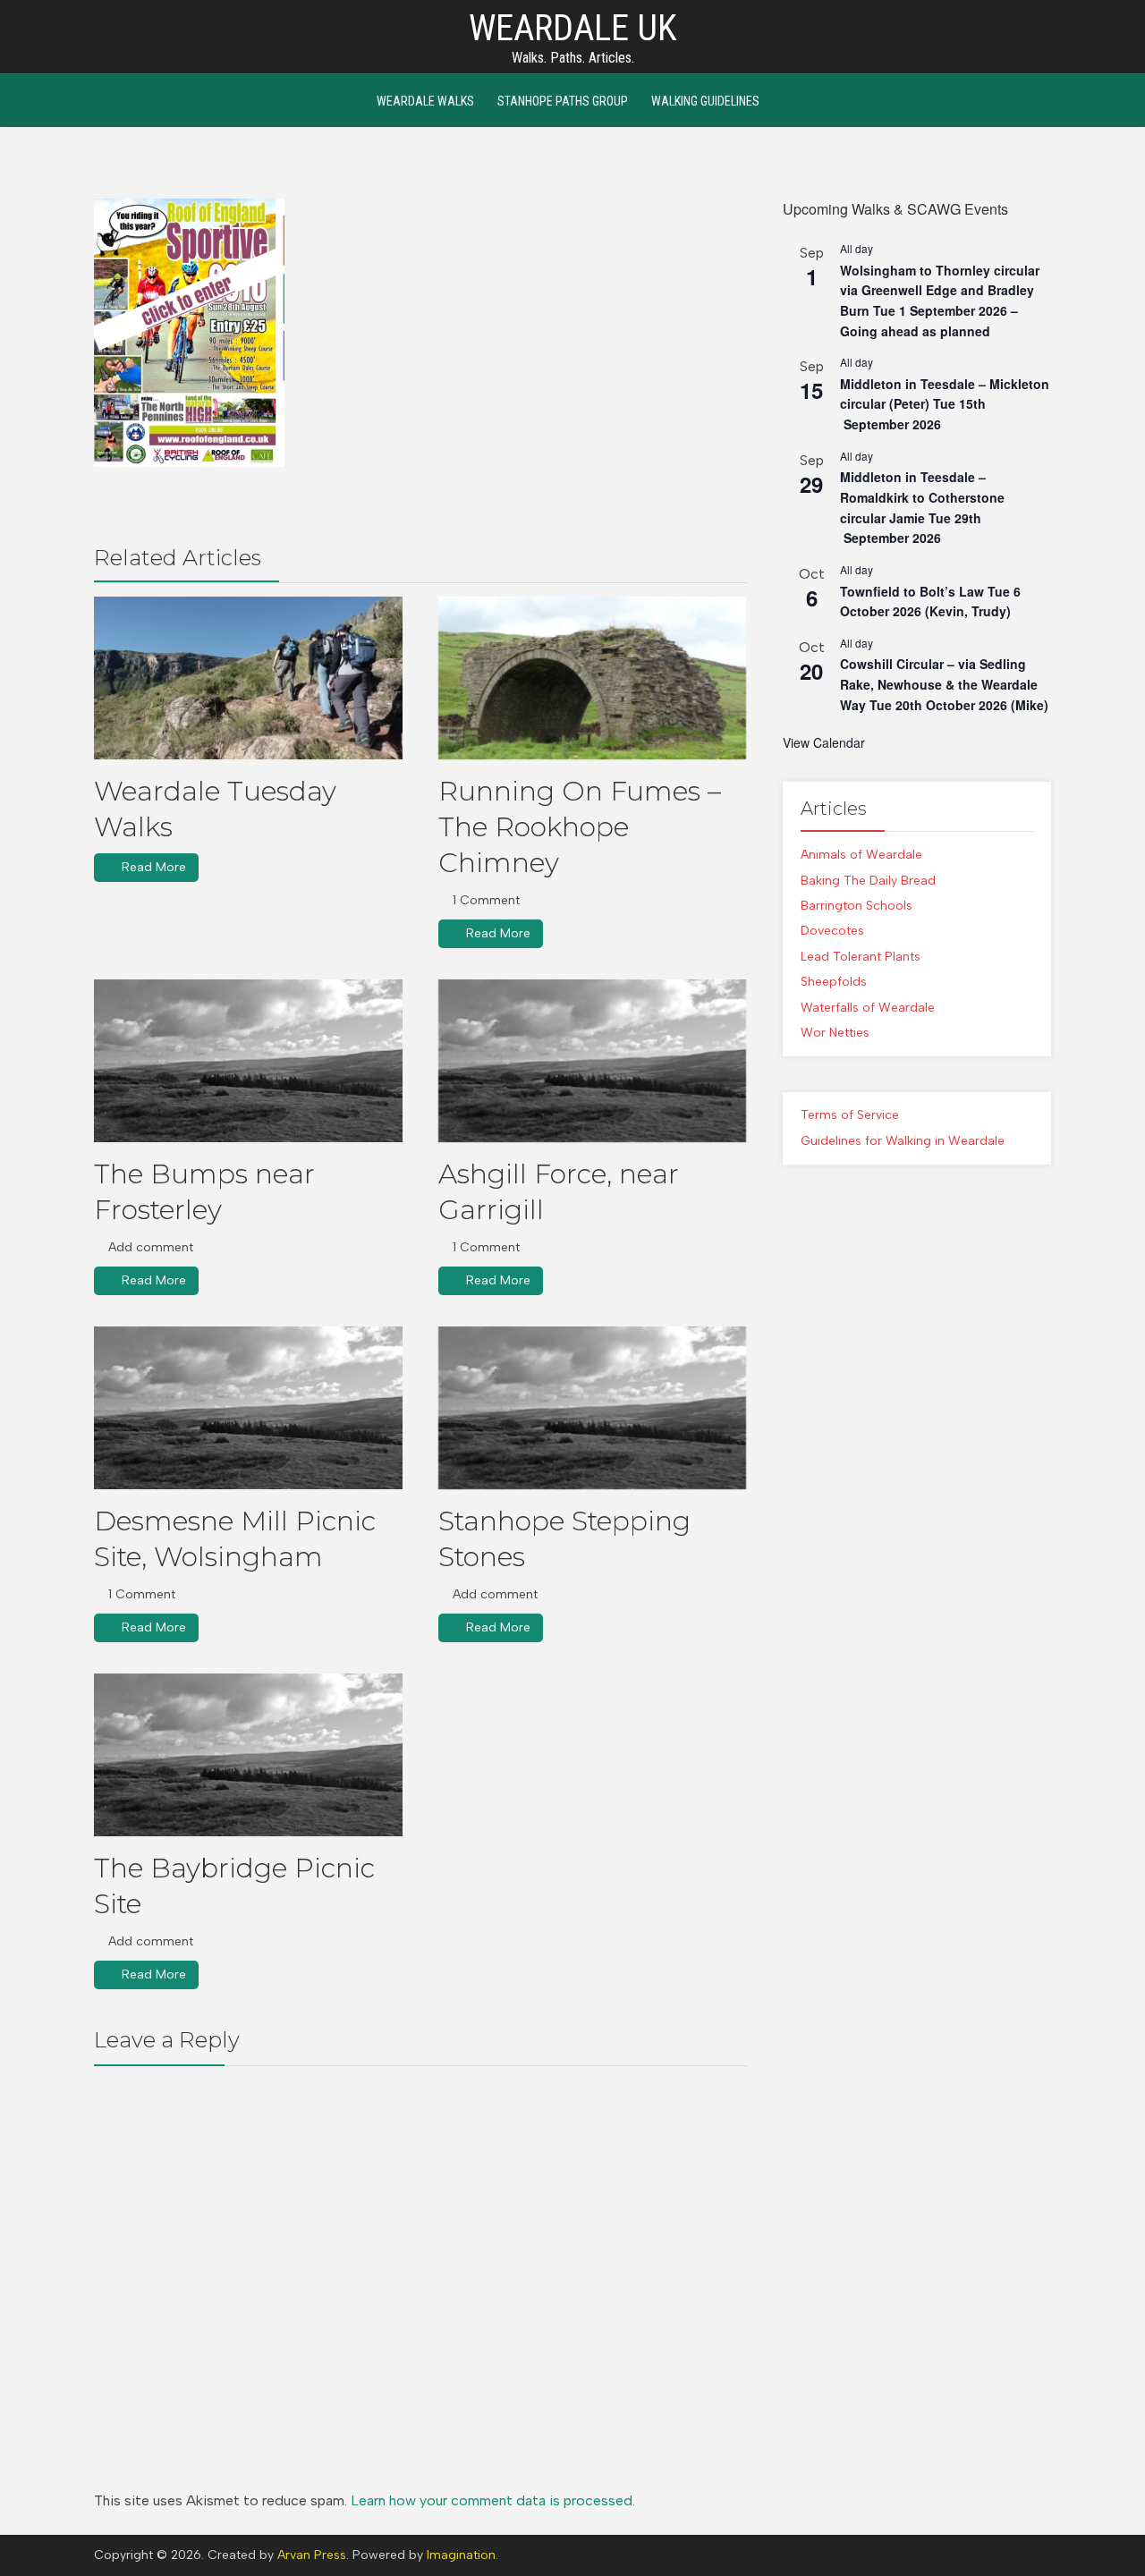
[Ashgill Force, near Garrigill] (593, 1061)
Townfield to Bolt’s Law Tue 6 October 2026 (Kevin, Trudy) (930, 602)
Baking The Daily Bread (868, 881)
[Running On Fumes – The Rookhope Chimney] (593, 678)
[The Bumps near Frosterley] (248, 1061)
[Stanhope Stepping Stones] (593, 1408)
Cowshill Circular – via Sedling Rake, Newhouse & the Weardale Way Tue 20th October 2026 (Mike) (944, 684)
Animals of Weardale (861, 855)
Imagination (461, 2555)
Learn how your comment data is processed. (493, 2500)
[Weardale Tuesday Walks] (248, 678)
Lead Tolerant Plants (861, 957)
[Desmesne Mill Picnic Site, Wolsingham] (248, 1408)
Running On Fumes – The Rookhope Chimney (580, 827)
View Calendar (824, 742)
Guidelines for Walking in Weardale (903, 1141)
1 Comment (486, 900)
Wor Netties (835, 1033)
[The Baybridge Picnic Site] (248, 1755)
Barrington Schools (857, 906)
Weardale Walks (425, 101)
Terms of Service (850, 1115)
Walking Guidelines (705, 101)
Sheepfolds (834, 982)
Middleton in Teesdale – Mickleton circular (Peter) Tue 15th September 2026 (945, 404)
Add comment (151, 1247)
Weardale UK (573, 28)
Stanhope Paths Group (563, 101)
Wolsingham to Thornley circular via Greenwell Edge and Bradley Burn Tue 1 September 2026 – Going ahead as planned (940, 301)
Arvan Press (312, 2555)
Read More (154, 867)
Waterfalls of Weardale (868, 1008)
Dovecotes (832, 931)
